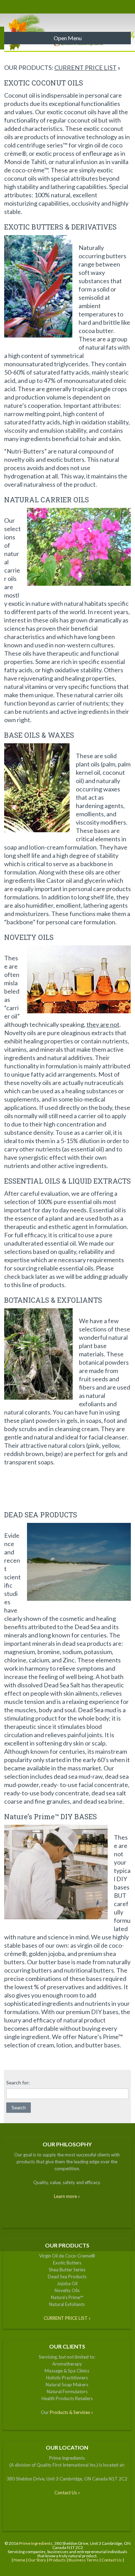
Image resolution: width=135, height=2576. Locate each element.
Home (19, 2560)
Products (57, 2560)
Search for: (18, 2083)
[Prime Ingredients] (68, 12)
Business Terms (84, 2560)
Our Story (37, 2560)
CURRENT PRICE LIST (85, 68)
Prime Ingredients (36, 2543)
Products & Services (70, 2412)
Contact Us (66, 2493)
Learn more (65, 2196)
